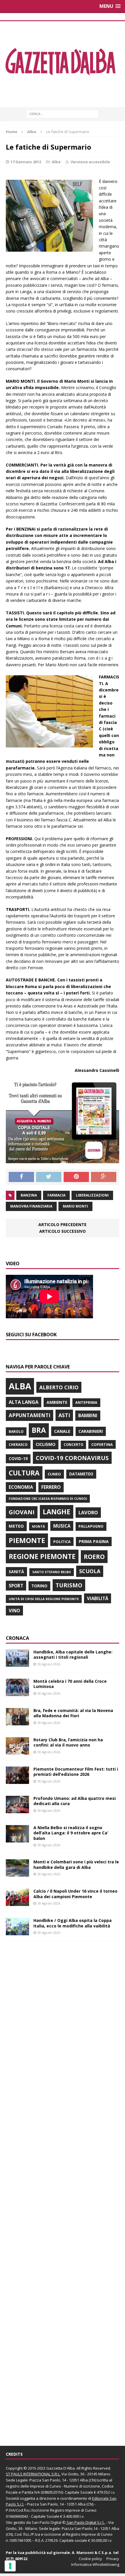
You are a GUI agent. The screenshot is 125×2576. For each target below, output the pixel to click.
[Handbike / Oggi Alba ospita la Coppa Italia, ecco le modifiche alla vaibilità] (17, 1932)
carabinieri (91, 1431)
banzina (29, 1195)
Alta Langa (24, 1402)
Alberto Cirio (59, 1387)
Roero (94, 1556)
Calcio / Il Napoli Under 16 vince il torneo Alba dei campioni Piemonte (75, 1894)
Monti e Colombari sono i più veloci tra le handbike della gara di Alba (76, 1864)
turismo (69, 1585)
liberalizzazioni (92, 1195)
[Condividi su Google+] (104, 1177)
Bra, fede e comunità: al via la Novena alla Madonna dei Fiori (73, 1713)
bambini (88, 1415)
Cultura (24, 1473)
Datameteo (81, 1474)
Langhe (57, 1512)
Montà (39, 1526)
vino (14, 1611)
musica (62, 1526)
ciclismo (46, 1444)
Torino (39, 1586)
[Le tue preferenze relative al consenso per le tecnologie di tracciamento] (10, 2566)
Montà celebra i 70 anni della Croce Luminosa (70, 1684)
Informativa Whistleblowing (95, 2564)
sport (16, 1586)
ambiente (57, 1402)
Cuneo (54, 1474)
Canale (62, 1431)
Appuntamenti (30, 1415)
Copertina (102, 1444)
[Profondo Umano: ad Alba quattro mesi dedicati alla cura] (17, 1810)
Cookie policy (90, 2559)
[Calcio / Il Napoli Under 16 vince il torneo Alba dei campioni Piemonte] (17, 1903)
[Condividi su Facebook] (21, 1177)
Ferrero (51, 1487)
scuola (90, 1571)
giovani (22, 1512)
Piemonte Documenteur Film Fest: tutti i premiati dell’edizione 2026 (76, 1772)
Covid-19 (18, 1459)
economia (21, 1487)
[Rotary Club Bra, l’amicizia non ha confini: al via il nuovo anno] (17, 1751)
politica (62, 1542)
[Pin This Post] (76, 1177)
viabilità (98, 1598)
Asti (64, 1415)
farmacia (56, 1195)
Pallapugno (91, 1526)
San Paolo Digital (47, 2522)
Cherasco (18, 1445)
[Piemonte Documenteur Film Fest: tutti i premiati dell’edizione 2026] (17, 1781)
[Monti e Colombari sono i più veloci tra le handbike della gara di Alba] (17, 1873)
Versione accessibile (90, 162)
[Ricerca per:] (63, 114)
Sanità (16, 1572)
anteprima (86, 1403)
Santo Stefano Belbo (52, 1572)
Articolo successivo (63, 1231)
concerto (73, 1445)
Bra (39, 1430)
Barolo (16, 1432)
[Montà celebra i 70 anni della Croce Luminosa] (17, 1693)
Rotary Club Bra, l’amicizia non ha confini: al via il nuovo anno (68, 1742)
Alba (56, 162)
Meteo (16, 1526)
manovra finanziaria (31, 1206)
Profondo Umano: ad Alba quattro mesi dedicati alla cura (75, 1801)
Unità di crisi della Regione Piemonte (44, 1599)
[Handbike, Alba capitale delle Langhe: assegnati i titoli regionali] (17, 1663)
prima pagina (94, 1541)
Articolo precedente (63, 1225)
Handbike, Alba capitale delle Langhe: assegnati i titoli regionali (73, 1654)
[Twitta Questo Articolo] (49, 1177)
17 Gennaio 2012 (26, 162)
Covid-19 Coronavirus (72, 1458)
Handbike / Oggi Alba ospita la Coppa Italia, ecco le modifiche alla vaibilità (73, 1923)
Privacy (113, 2559)
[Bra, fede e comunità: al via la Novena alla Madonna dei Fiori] (17, 1722)
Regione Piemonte (42, 1556)
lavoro (88, 1513)
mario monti (75, 1206)
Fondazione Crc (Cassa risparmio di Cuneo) (48, 1498)
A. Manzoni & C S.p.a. (92, 2553)
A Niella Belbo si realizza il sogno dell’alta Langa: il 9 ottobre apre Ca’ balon (71, 1833)
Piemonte (27, 1540)
